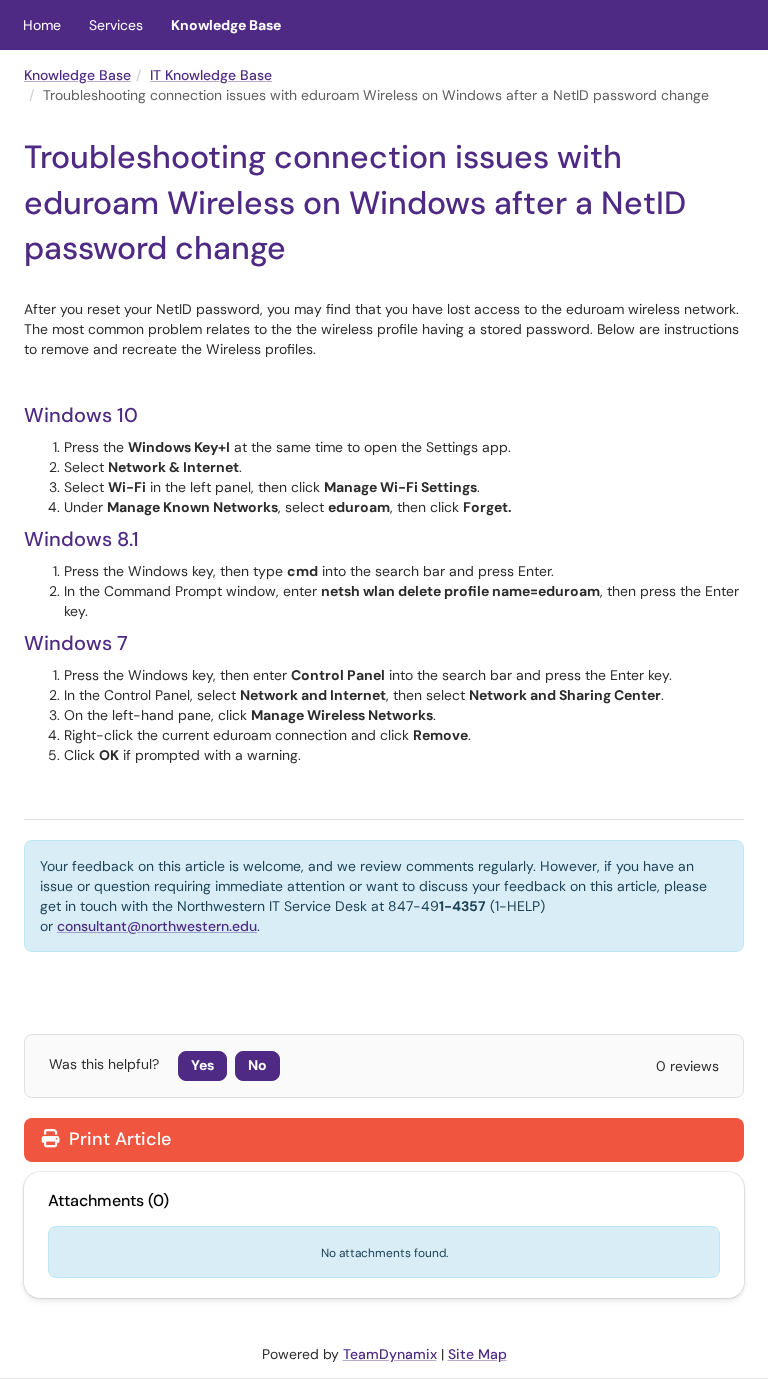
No (257, 1065)
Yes (202, 1065)
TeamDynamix (390, 1354)
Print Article (117, 1139)
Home (42, 25)
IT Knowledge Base (211, 75)
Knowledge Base (226, 25)
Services (116, 25)
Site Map (477, 1354)
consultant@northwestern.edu (157, 926)
